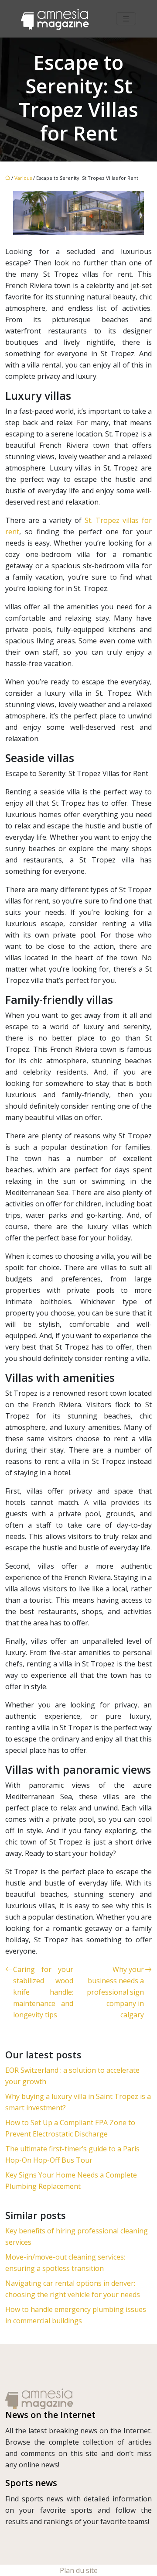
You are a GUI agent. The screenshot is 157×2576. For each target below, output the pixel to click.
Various (23, 178)
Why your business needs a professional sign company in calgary (115, 1992)
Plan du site (79, 2570)
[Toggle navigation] (126, 19)
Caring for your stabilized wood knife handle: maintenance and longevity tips (43, 1992)
